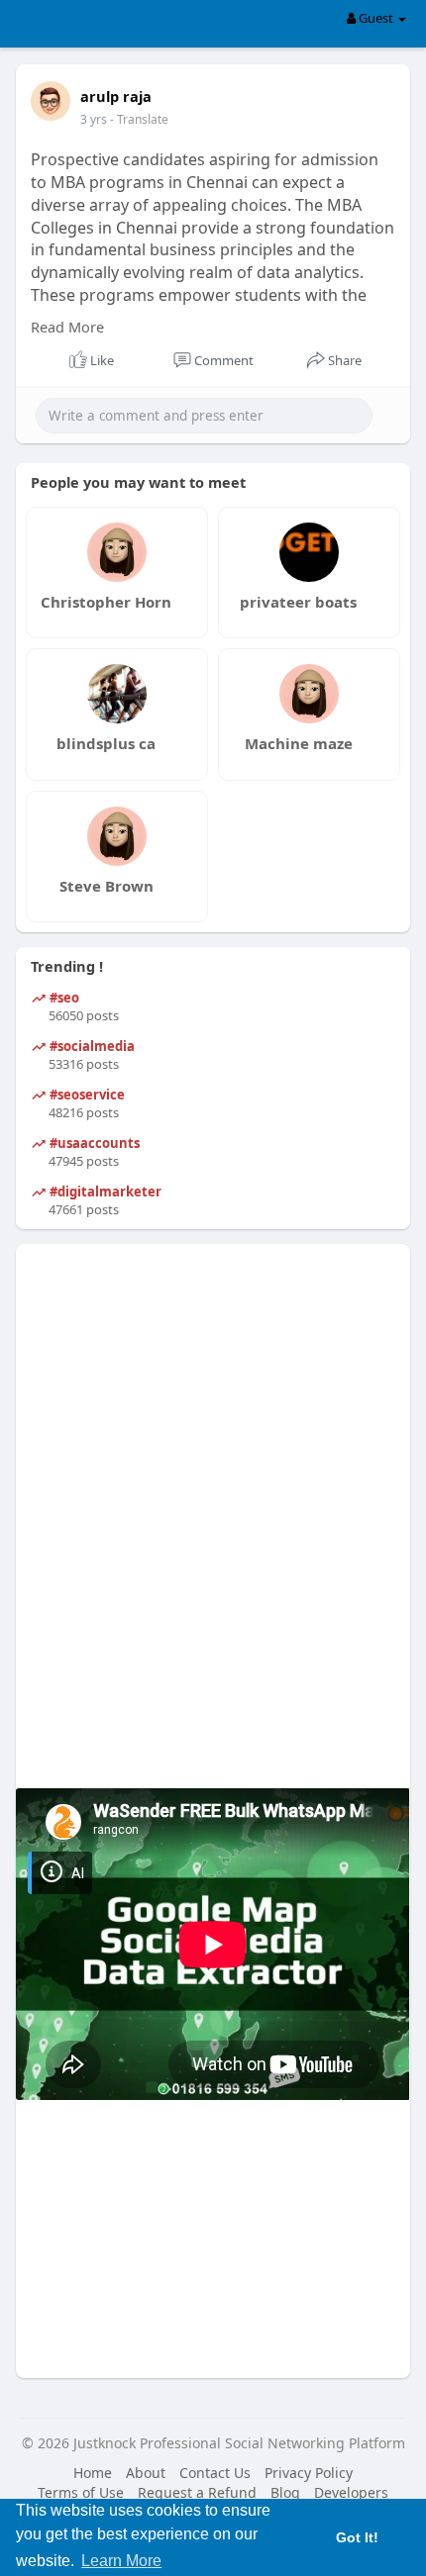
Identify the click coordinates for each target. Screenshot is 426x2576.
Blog (285, 2492)
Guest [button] (376, 18)
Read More (67, 327)
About (146, 2473)
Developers (351, 2492)
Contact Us (215, 2473)
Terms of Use (81, 2492)
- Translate (139, 119)
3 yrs (94, 119)
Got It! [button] (357, 2537)
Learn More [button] (121, 2561)
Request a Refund (197, 2492)
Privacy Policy (309, 2473)
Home (93, 2473)
